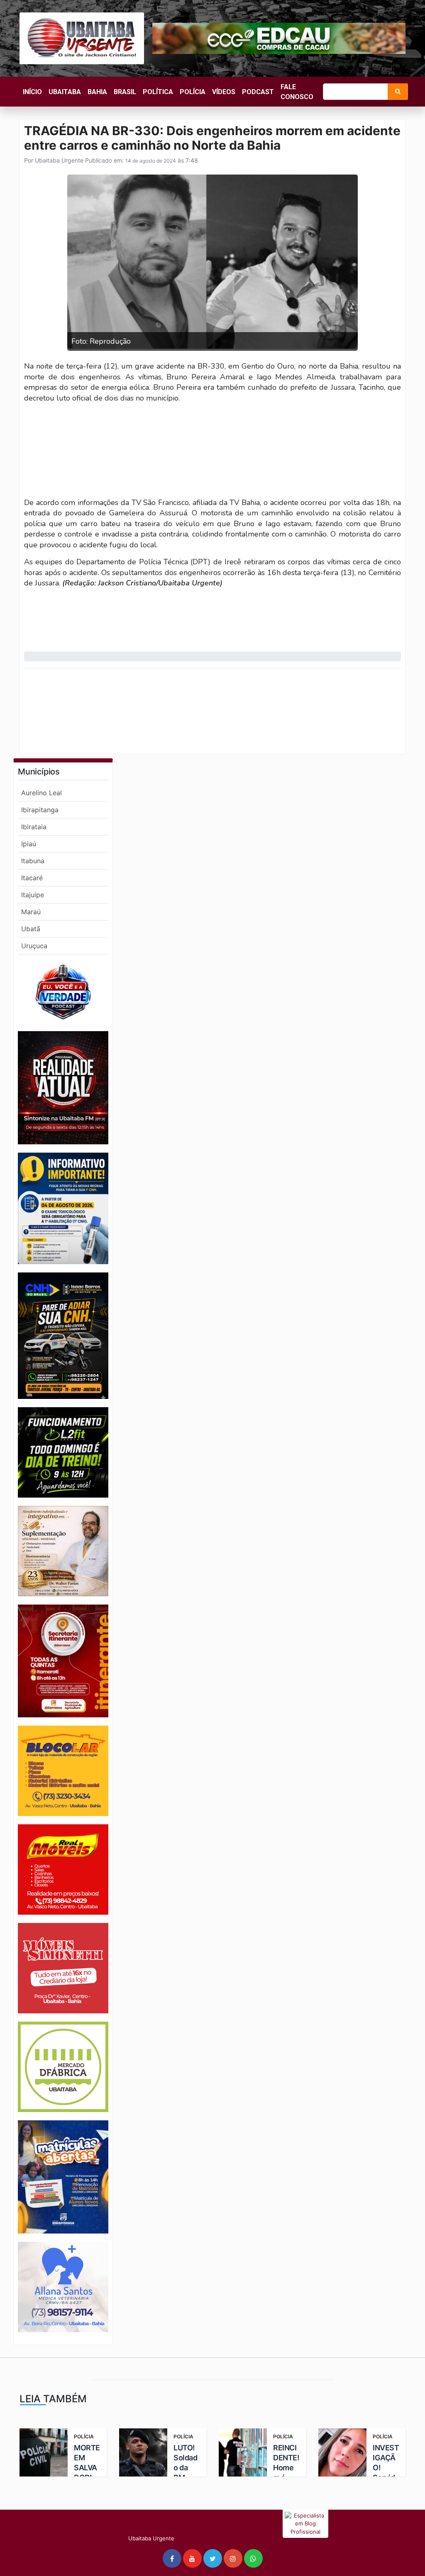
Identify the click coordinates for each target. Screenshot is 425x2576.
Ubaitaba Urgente (58, 160)
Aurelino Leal (42, 793)
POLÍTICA (158, 92)
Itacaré (32, 878)
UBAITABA (65, 92)
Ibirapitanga (40, 810)
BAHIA (97, 92)
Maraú (31, 912)
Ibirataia (34, 827)
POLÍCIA (193, 92)
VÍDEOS (224, 92)
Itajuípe (33, 895)
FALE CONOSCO (297, 92)
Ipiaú (29, 844)
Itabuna (33, 861)
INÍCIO (32, 92)
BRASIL (125, 92)
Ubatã (31, 929)
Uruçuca (34, 946)
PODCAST (258, 92)
